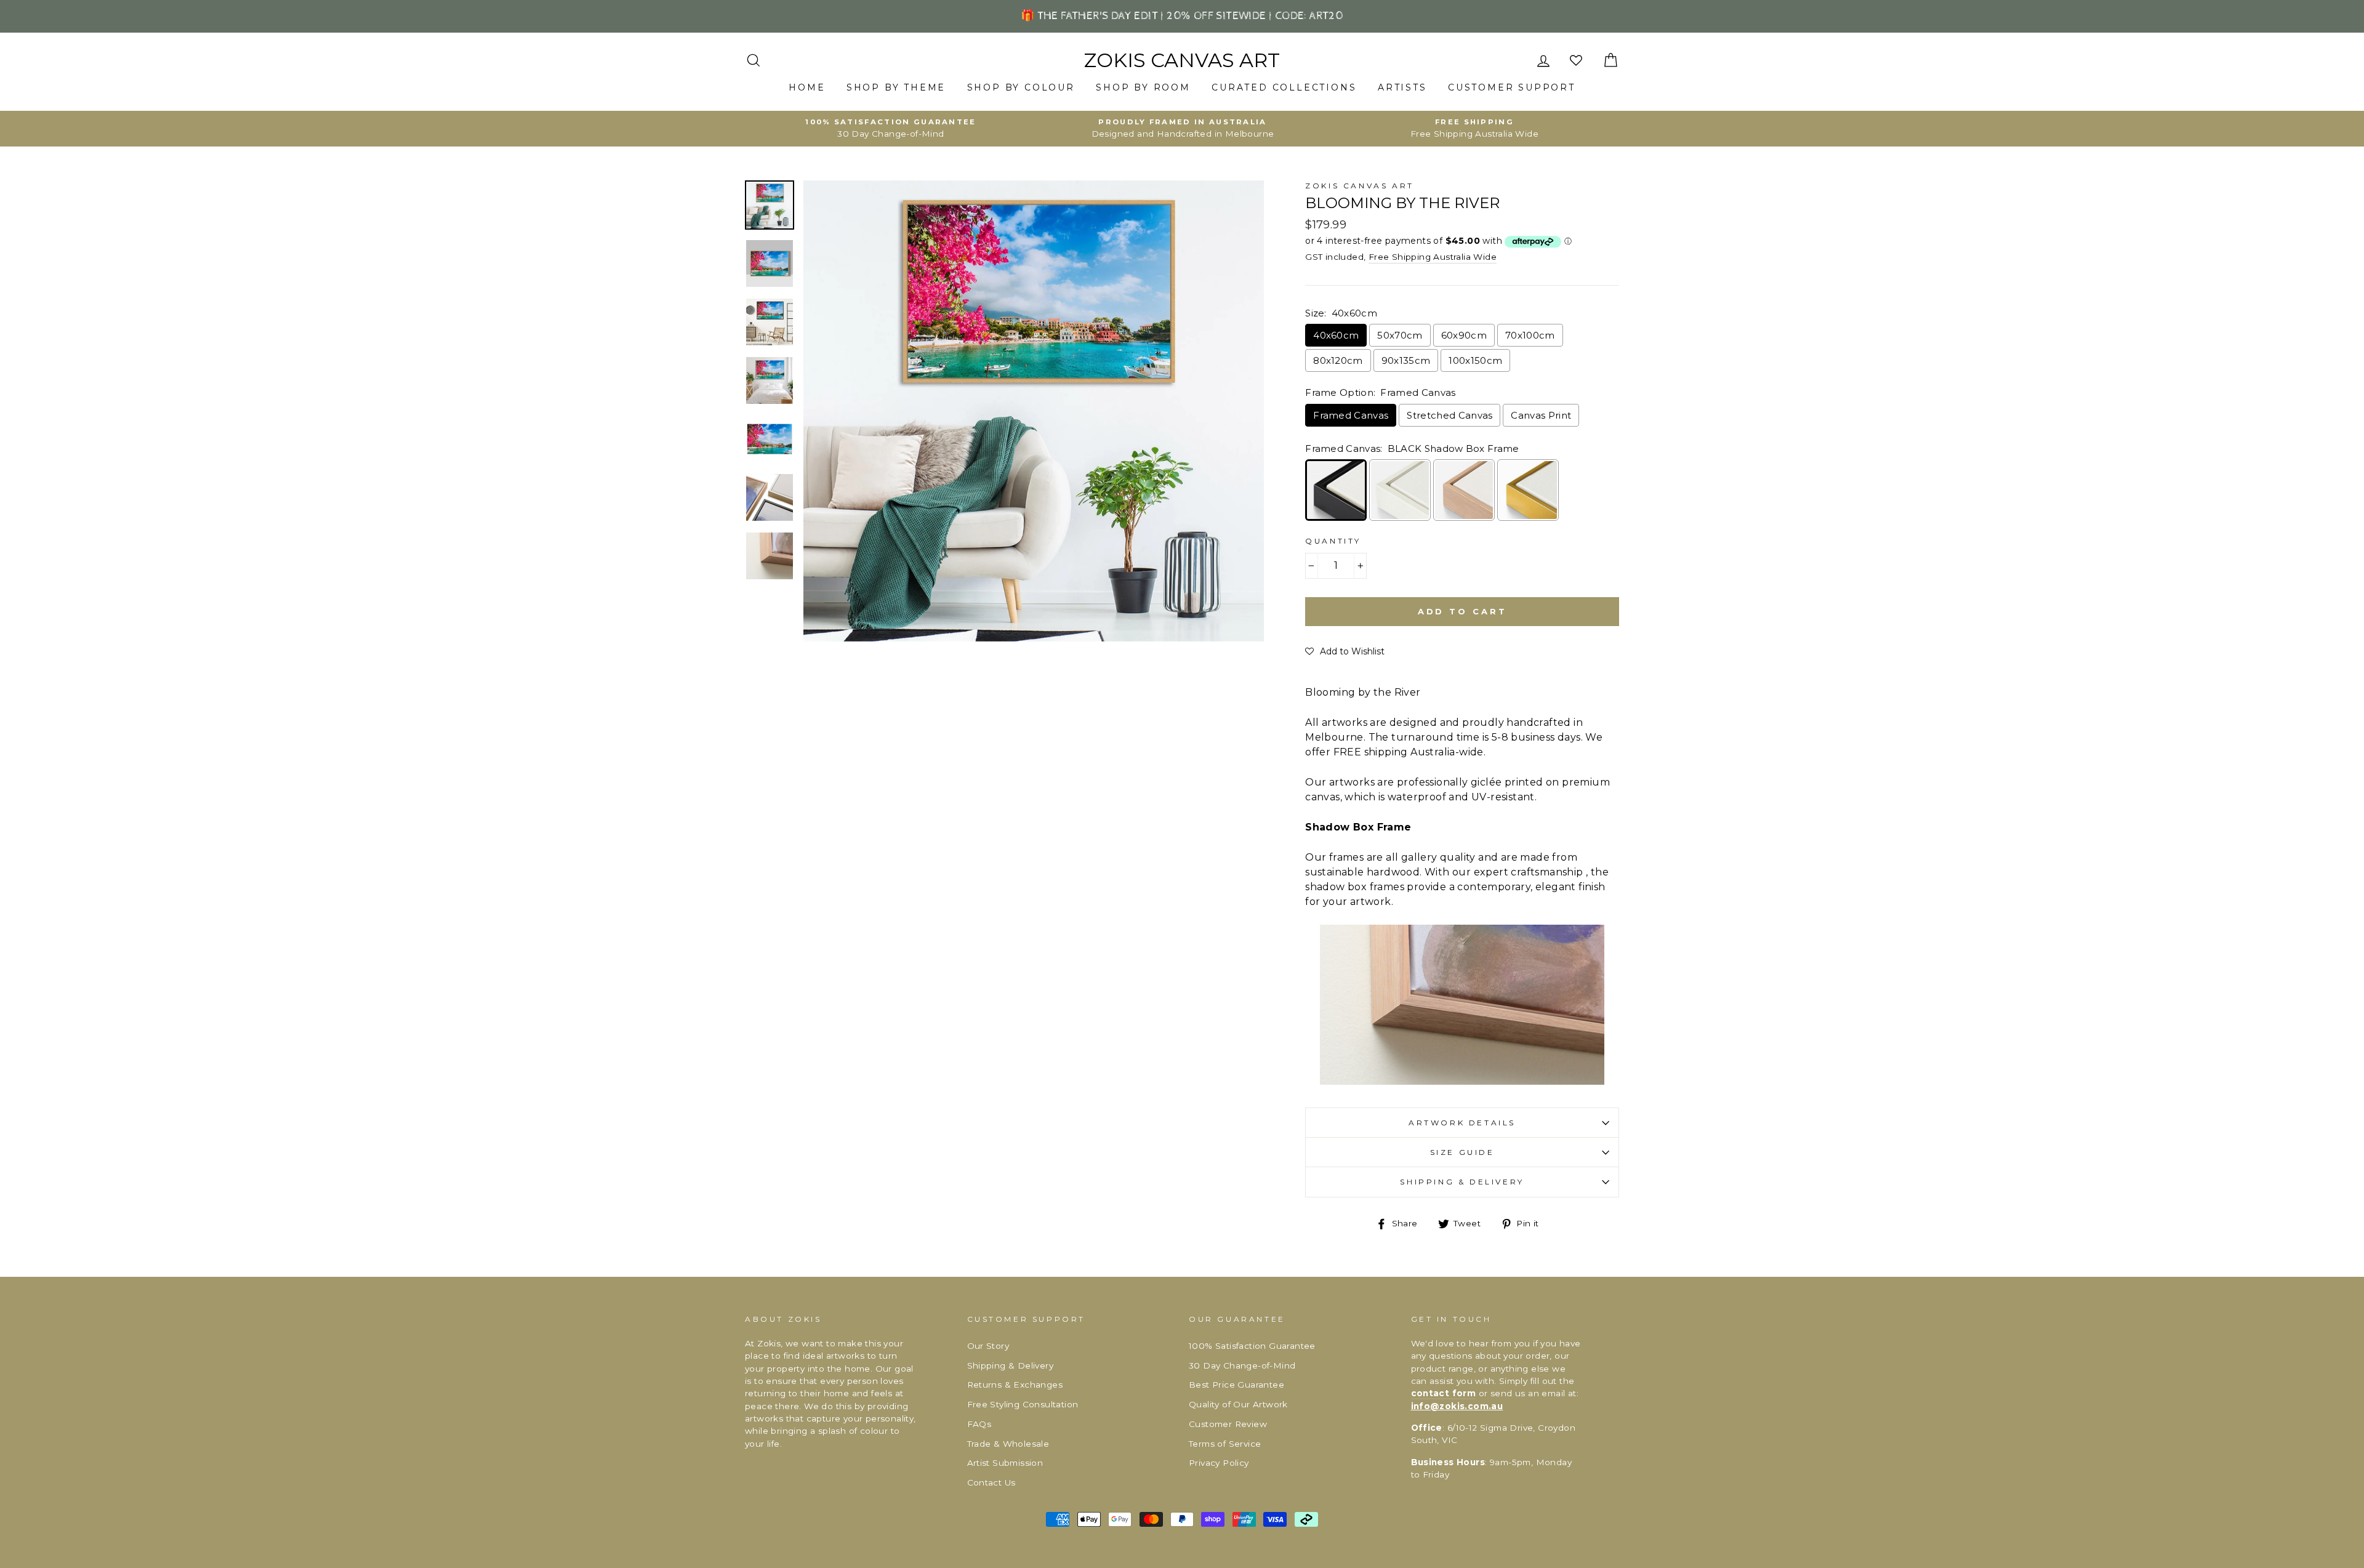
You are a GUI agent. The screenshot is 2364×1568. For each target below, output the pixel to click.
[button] (1345, 651)
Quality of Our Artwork (1238, 1404)
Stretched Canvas (1449, 415)
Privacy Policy (1219, 1463)
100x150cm (1475, 360)
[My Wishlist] (1577, 61)
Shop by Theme (896, 87)
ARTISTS (1402, 87)
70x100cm (1530, 335)
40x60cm (1336, 335)
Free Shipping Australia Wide (1433, 257)
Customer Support (1512, 87)
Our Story (988, 1346)
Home (807, 87)
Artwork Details (1462, 1123)
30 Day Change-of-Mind (1242, 1365)
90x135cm (1406, 360)
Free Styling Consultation (1023, 1404)
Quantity (1333, 541)
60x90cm (1464, 335)
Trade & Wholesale (1008, 1444)
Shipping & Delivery (1462, 1182)
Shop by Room (1143, 87)
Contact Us (991, 1482)
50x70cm (1400, 335)
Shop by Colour (1021, 87)
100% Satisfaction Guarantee (1252, 1346)
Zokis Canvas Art (1182, 60)
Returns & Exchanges (1015, 1385)
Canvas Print (1541, 415)
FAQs (979, 1424)
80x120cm (1338, 360)
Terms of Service (1225, 1444)
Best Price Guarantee (1236, 1385)
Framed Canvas (1351, 415)
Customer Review (1228, 1424)
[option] (891, 129)
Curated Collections (1284, 87)
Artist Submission (1005, 1463)
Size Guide (1462, 1152)
